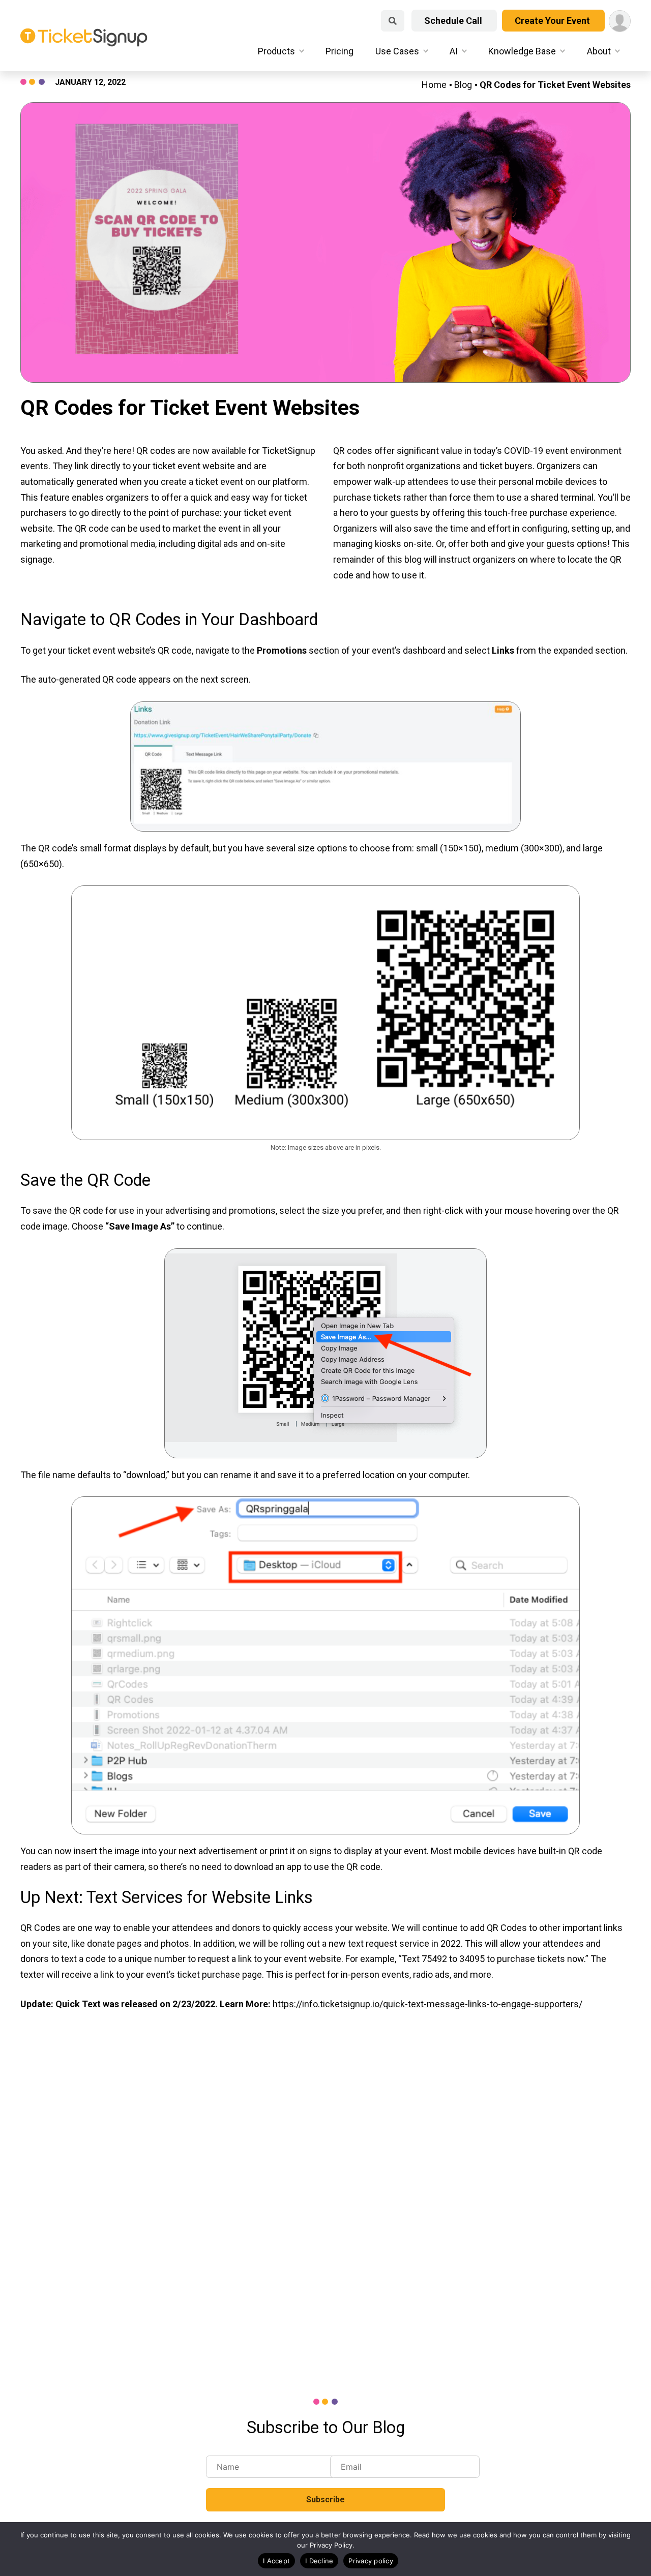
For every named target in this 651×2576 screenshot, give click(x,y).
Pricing (339, 51)
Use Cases (397, 51)
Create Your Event (553, 21)
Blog (463, 85)
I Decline (319, 2561)
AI (454, 51)
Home (434, 85)
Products (276, 51)
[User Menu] (620, 21)
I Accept (276, 2561)
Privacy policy (371, 2561)
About (599, 51)
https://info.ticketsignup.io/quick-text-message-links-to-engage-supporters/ (427, 2004)
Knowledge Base (522, 51)
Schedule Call (454, 21)
